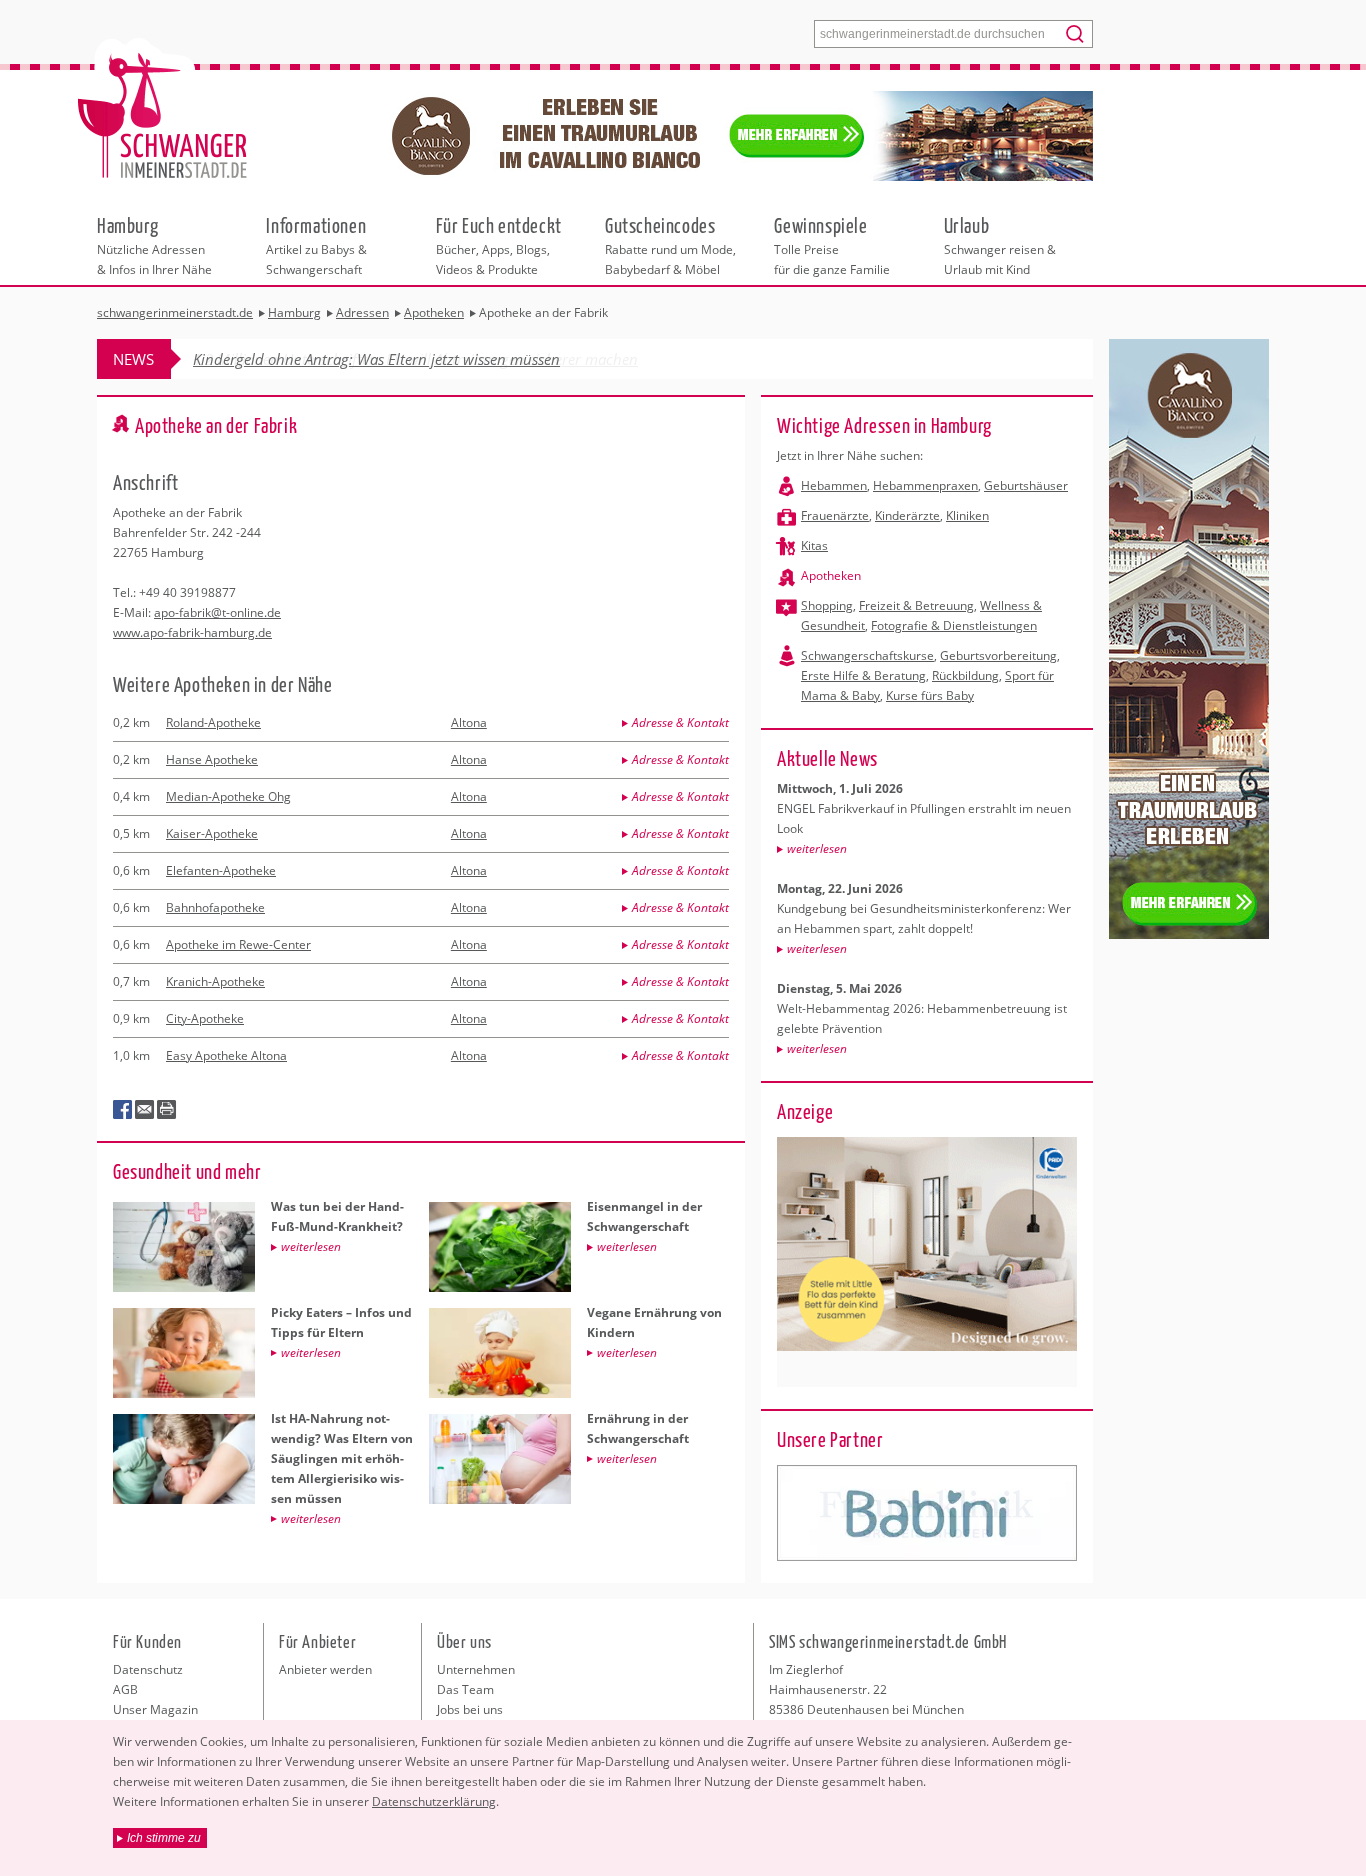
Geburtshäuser (1026, 485)
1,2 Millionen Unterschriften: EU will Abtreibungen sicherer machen (415, 359)
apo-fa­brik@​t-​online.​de (217, 612)
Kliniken (967, 515)
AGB (125, 1689)
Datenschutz (148, 1669)
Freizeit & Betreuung (916, 605)
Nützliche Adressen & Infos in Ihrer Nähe (154, 245)
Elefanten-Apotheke (221, 870)
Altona (469, 722)
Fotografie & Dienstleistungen (954, 625)
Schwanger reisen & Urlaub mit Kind (1000, 245)
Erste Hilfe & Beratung (863, 675)
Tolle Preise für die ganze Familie (832, 245)
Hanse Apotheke (212, 759)
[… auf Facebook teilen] (123, 1110)
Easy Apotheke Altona (226, 1055)
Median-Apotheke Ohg (228, 796)
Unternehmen (476, 1669)
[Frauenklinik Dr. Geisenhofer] (927, 1513)
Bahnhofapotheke (215, 907)
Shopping (827, 605)
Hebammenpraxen (925, 485)
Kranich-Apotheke (215, 981)
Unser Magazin (155, 1709)
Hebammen (834, 485)
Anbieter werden (325, 1669)
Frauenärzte (835, 515)
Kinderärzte (907, 515)
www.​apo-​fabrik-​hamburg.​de (192, 632)
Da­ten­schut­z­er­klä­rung (434, 1801)
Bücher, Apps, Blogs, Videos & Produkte (499, 245)
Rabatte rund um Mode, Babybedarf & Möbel (670, 245)
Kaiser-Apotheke (212, 833)
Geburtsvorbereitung (998, 655)
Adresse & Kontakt (680, 722)
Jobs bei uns (470, 1709)
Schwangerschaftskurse (867, 655)
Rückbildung (965, 675)
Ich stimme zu (164, 1838)
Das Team (465, 1689)
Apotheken (831, 575)
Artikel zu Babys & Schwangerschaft (316, 245)
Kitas (814, 545)
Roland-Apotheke (213, 722)
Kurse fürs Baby (930, 695)
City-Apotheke (205, 1018)
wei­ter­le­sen (817, 848)
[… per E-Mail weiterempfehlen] (145, 1110)
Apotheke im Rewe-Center (238, 944)
